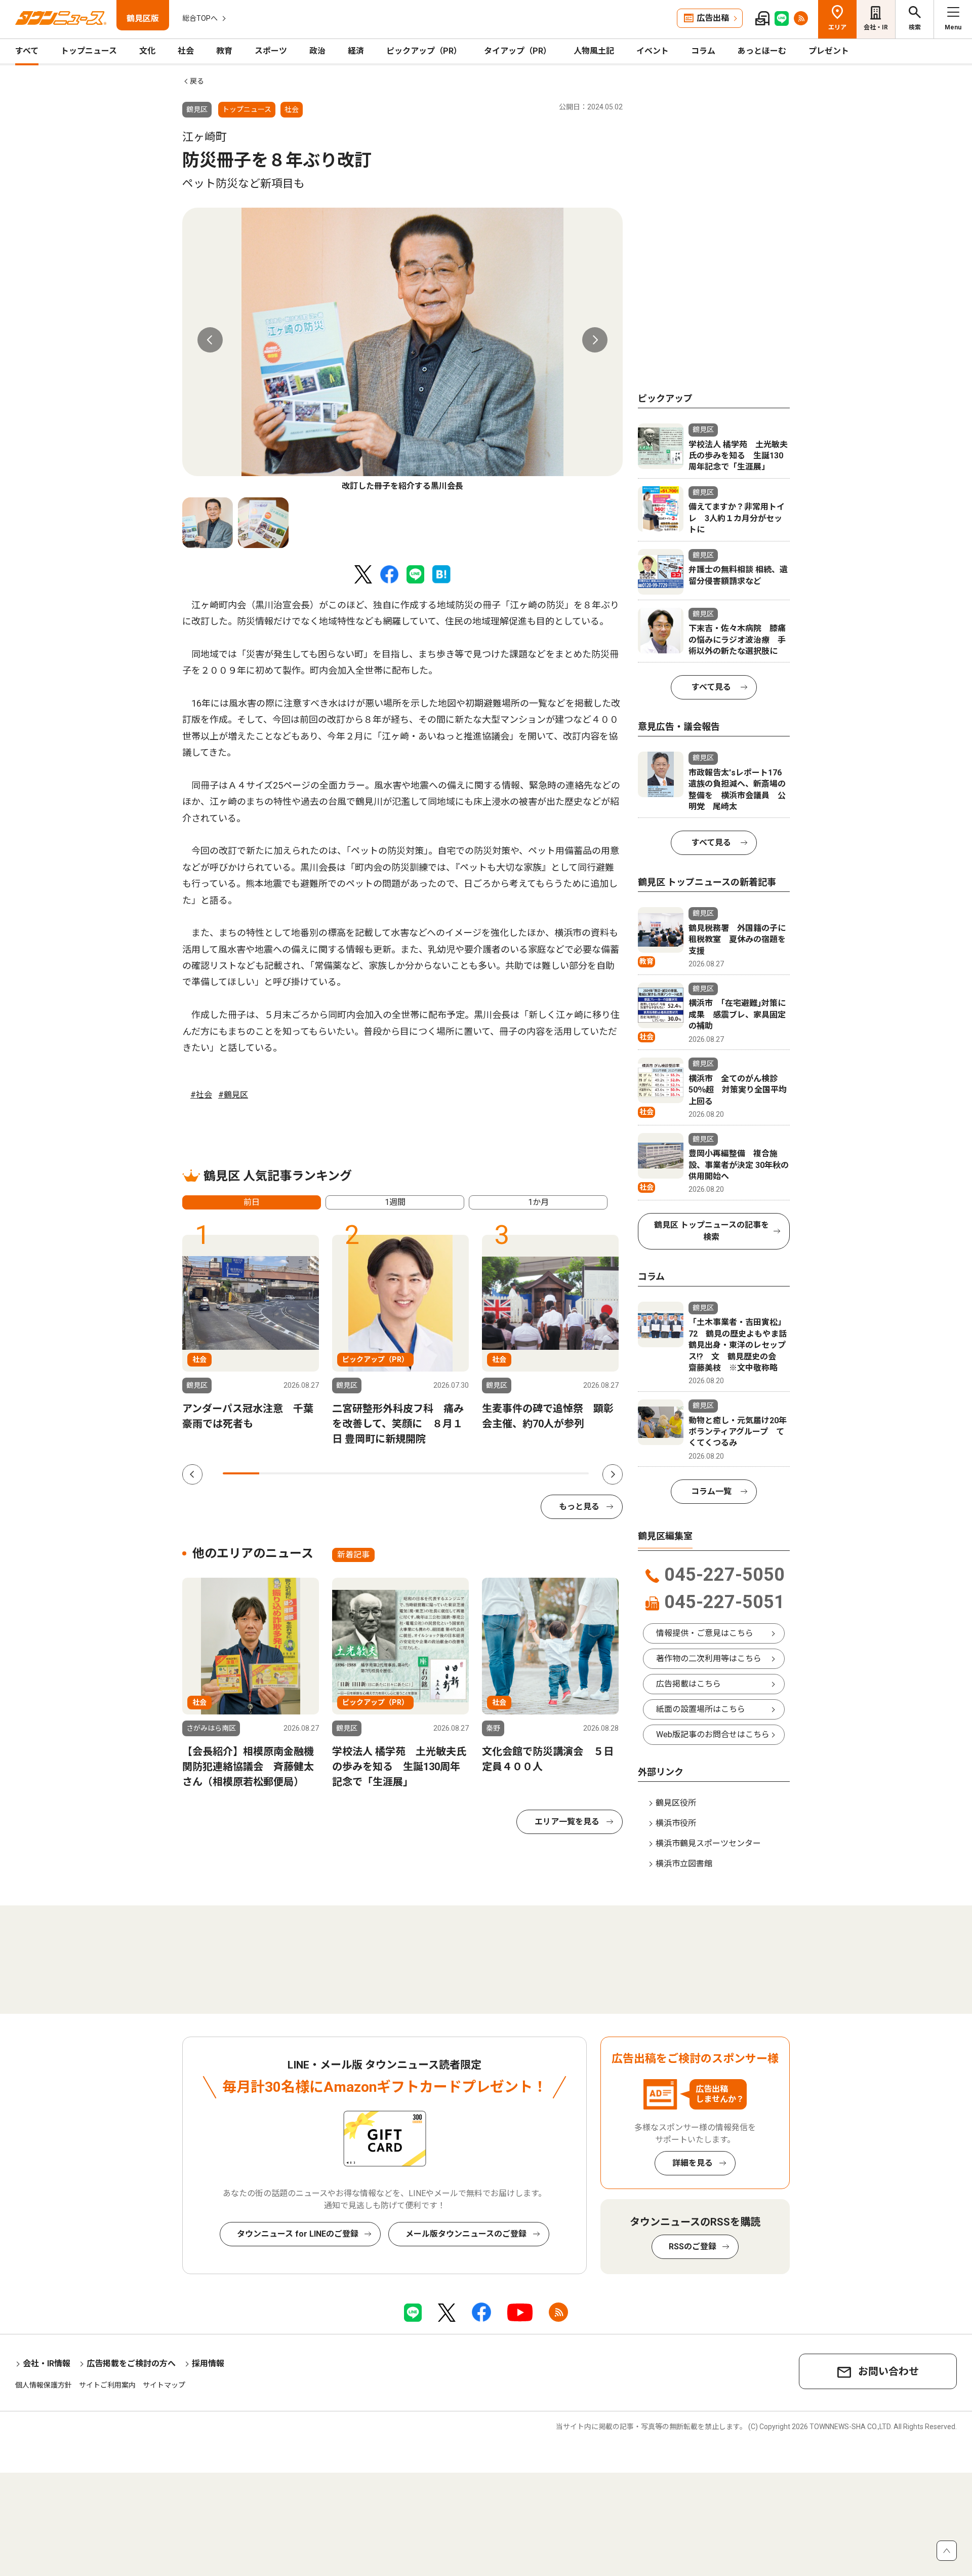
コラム (703, 51)
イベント (653, 51)
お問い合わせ (888, 2371)
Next (595, 340)
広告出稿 (713, 18)
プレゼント (829, 51)
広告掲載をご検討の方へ (131, 2364)
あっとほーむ (762, 51)
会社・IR (876, 27)
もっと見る (579, 1507)
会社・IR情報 (47, 2364)
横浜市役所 (676, 1823)
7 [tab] (461, 1473)
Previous (210, 340)
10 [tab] (571, 1473)
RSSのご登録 (693, 2247)
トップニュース (89, 51)
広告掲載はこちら (688, 1684)
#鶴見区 (233, 1095)
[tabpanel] (402, 350)
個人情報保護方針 (44, 2385)
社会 (186, 51)
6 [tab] (424, 1473)
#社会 (201, 1095)
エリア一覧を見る (567, 1822)
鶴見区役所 (676, 1803)
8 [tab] (497, 1473)
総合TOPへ (200, 18)
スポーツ (271, 51)
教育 (224, 51)
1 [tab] (241, 1473)
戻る (197, 81)
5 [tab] (387, 1473)
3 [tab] (314, 1473)
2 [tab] (277, 1473)
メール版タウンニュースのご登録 (466, 2234)
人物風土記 (594, 51)
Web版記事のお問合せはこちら (713, 1734)
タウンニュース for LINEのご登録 (298, 2234)
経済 (356, 51)
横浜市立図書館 (684, 1864)
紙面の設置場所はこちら (701, 1709)
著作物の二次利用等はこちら (709, 1658)
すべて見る (711, 687)
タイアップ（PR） (518, 51)
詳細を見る (693, 2163)
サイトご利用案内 (107, 2385)
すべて (27, 51)
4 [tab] (351, 1473)
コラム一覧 (711, 1491)
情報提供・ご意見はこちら (705, 1633)
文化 (147, 51)
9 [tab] (534, 1473)
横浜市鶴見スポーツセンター (708, 1843)
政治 (317, 51)
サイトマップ (164, 2385)
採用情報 (208, 2364)
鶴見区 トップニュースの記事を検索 (712, 1231)
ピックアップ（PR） (424, 51)
